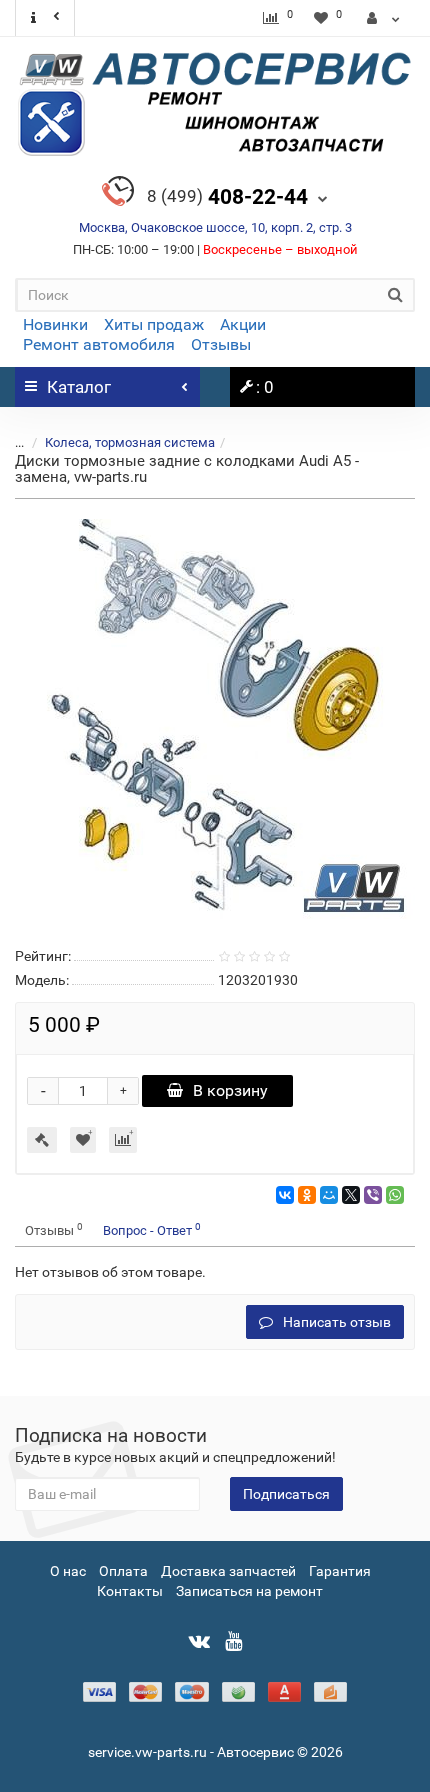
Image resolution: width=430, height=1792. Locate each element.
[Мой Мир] (329, 1195)
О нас (68, 1571)
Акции (243, 324)
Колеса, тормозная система (130, 442)
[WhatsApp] (395, 1195)
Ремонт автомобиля (99, 344)
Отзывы (221, 344)
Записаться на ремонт (249, 1591)
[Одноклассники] (307, 1195)
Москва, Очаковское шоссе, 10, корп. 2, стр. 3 (215, 227)
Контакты (130, 1591)
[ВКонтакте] (285, 1195)
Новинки (55, 324)
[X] (351, 1195)
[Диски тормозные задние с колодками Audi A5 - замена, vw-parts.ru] (215, 719)
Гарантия (340, 1571)
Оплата (123, 1571)
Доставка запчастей (228, 1571)
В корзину (230, 1090)
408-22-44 (227, 197)
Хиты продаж (154, 324)
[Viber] (373, 1195)
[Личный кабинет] (383, 18)
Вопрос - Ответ (152, 1229)
